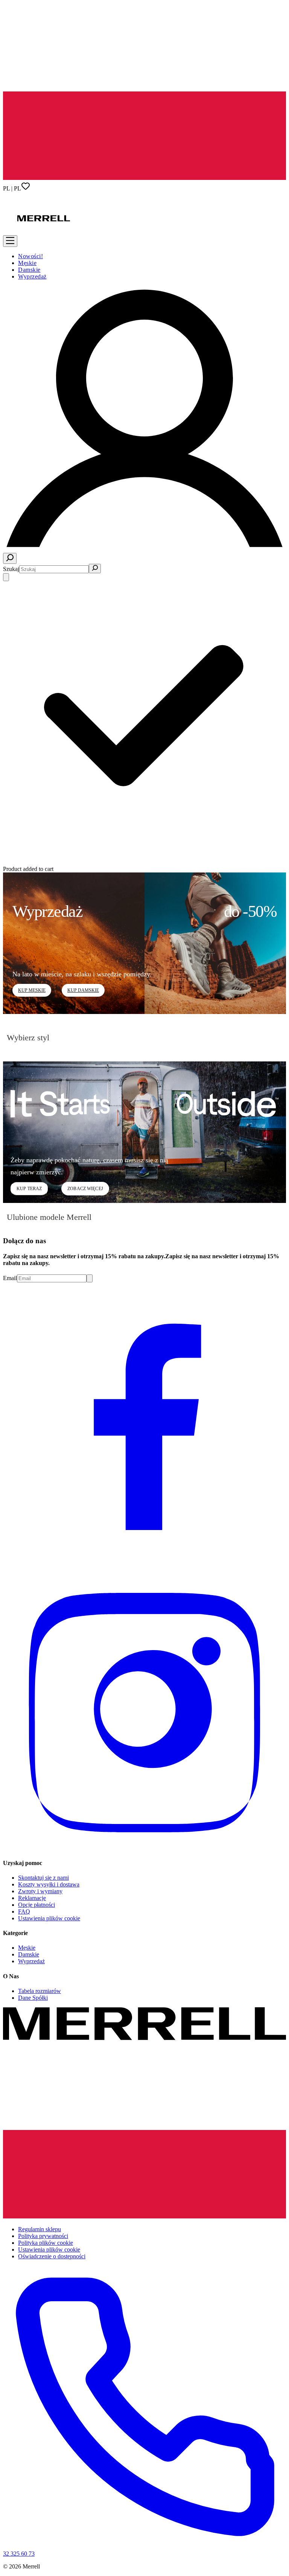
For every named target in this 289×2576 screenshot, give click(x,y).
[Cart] (6, 577)
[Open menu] (10, 241)
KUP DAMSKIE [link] (83, 990)
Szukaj (11, 569)
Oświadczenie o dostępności (52, 2256)
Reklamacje (32, 1898)
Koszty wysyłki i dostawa (49, 1884)
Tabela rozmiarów (40, 1991)
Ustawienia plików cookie (49, 1918)
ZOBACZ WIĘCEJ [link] (85, 1189)
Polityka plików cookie (46, 2243)
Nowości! (30, 256)
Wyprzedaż (32, 276)
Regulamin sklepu (40, 2229)
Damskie (29, 270)
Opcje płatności (37, 1905)
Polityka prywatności (43, 2236)
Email (10, 1278)
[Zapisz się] (90, 1278)
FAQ (24, 1911)
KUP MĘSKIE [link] (32, 990)
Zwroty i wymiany (40, 1891)
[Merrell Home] (44, 243)
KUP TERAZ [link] (29, 1189)
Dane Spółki (33, 1998)
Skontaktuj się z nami (43, 1878)
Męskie (27, 263)
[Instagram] (144, 1848)
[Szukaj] (10, 558)
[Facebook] (144, 1563)
